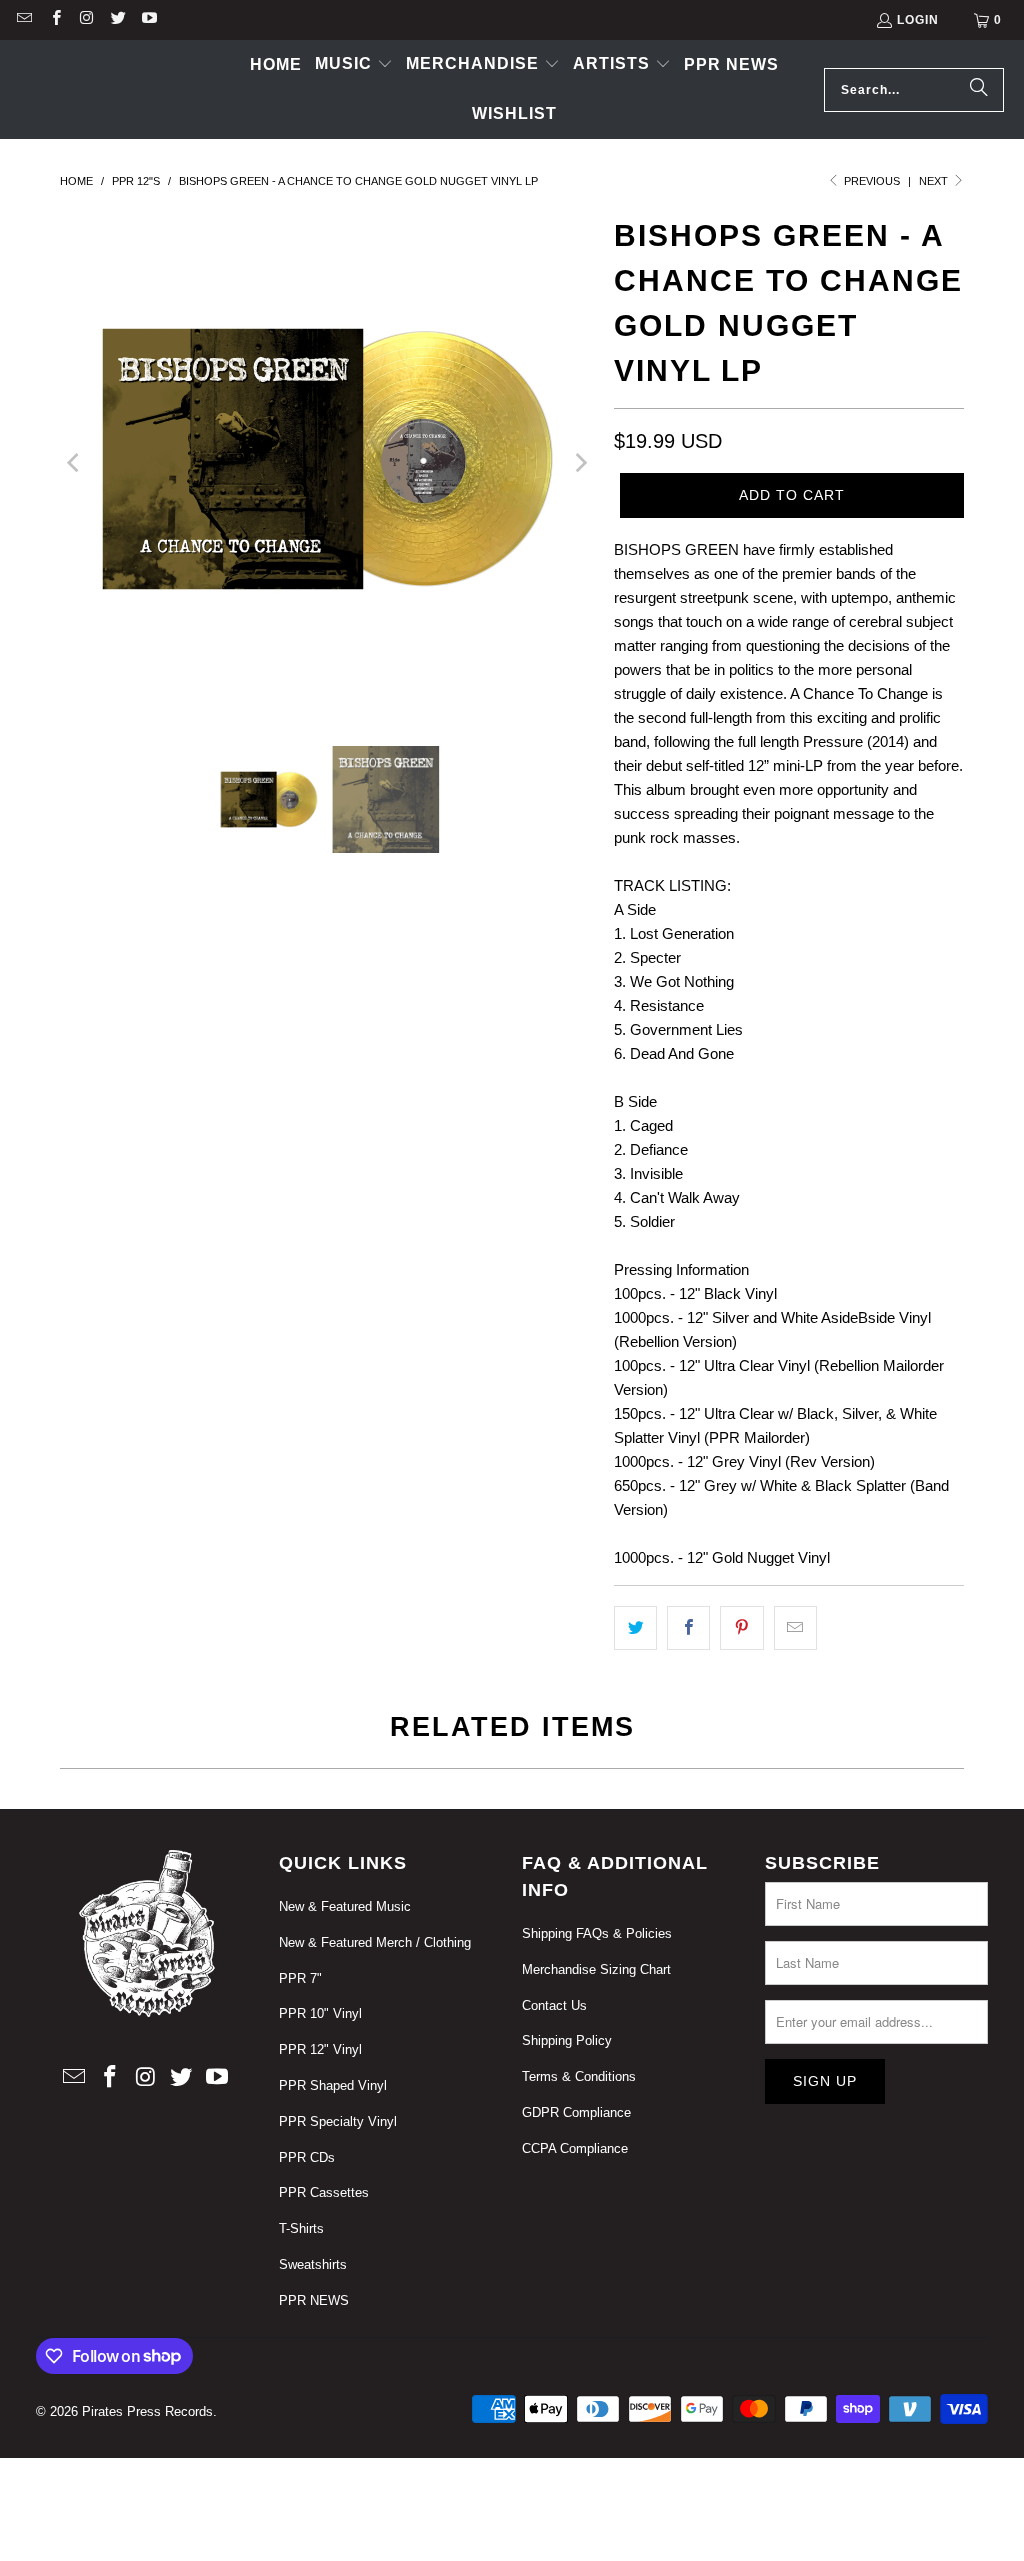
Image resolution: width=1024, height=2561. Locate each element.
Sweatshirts (313, 2264)
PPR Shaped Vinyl (333, 2085)
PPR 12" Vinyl (320, 2049)
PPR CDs (307, 2157)
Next (935, 181)
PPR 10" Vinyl (320, 2013)
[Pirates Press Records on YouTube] (148, 20)
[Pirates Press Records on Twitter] (117, 20)
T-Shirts (301, 2228)
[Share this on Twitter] (635, 1628)
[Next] (579, 462)
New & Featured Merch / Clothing (375, 1942)
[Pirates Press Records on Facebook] (54, 20)
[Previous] (75, 462)
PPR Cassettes (324, 2192)
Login (918, 20)
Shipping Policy (567, 2040)
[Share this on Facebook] (688, 1628)
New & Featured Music (345, 1906)
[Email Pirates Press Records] (23, 20)
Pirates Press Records (147, 2411)
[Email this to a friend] (795, 1628)
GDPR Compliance (576, 2112)
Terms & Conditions (579, 2076)
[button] (354, 65)
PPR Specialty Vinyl (338, 2121)
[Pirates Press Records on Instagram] (86, 20)
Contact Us (554, 2005)
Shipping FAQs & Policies (597, 1933)
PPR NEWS (314, 2300)
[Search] (979, 90)
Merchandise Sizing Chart (596, 1969)
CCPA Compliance (575, 2148)
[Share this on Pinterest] (741, 1628)
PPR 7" (300, 1978)
